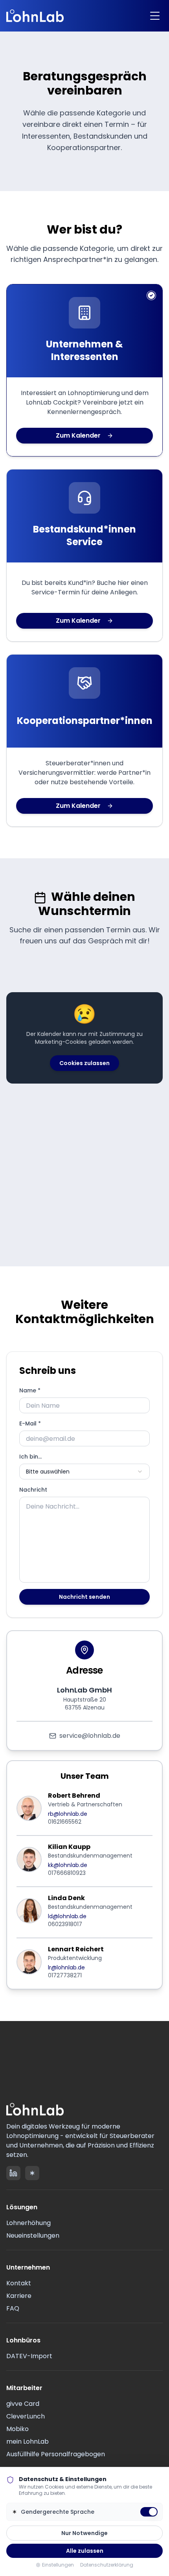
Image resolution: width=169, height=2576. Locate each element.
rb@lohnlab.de (68, 1814)
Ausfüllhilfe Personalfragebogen (56, 2454)
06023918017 (65, 1924)
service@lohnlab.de (90, 1736)
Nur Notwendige (84, 2533)
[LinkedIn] (13, 2173)
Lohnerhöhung (28, 2223)
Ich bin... (30, 1457)
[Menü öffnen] (155, 16)
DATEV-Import (29, 2356)
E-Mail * (30, 1423)
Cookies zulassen (84, 1063)
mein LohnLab (28, 2441)
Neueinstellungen (33, 2235)
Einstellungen (58, 2565)
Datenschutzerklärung (107, 2565)
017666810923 (67, 1873)
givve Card (23, 2404)
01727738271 (65, 1975)
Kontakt (19, 2283)
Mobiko (17, 2429)
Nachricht (33, 1490)
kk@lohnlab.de (68, 1865)
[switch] (149, 2512)
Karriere (19, 2296)
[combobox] (84, 1472)
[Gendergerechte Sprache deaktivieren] (32, 2173)
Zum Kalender (78, 435)
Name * (30, 1390)
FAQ (13, 2308)
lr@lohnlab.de (66, 1967)
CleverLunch (26, 2416)
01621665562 (65, 1822)
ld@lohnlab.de (67, 1916)
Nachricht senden (84, 1597)
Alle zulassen (85, 2551)
